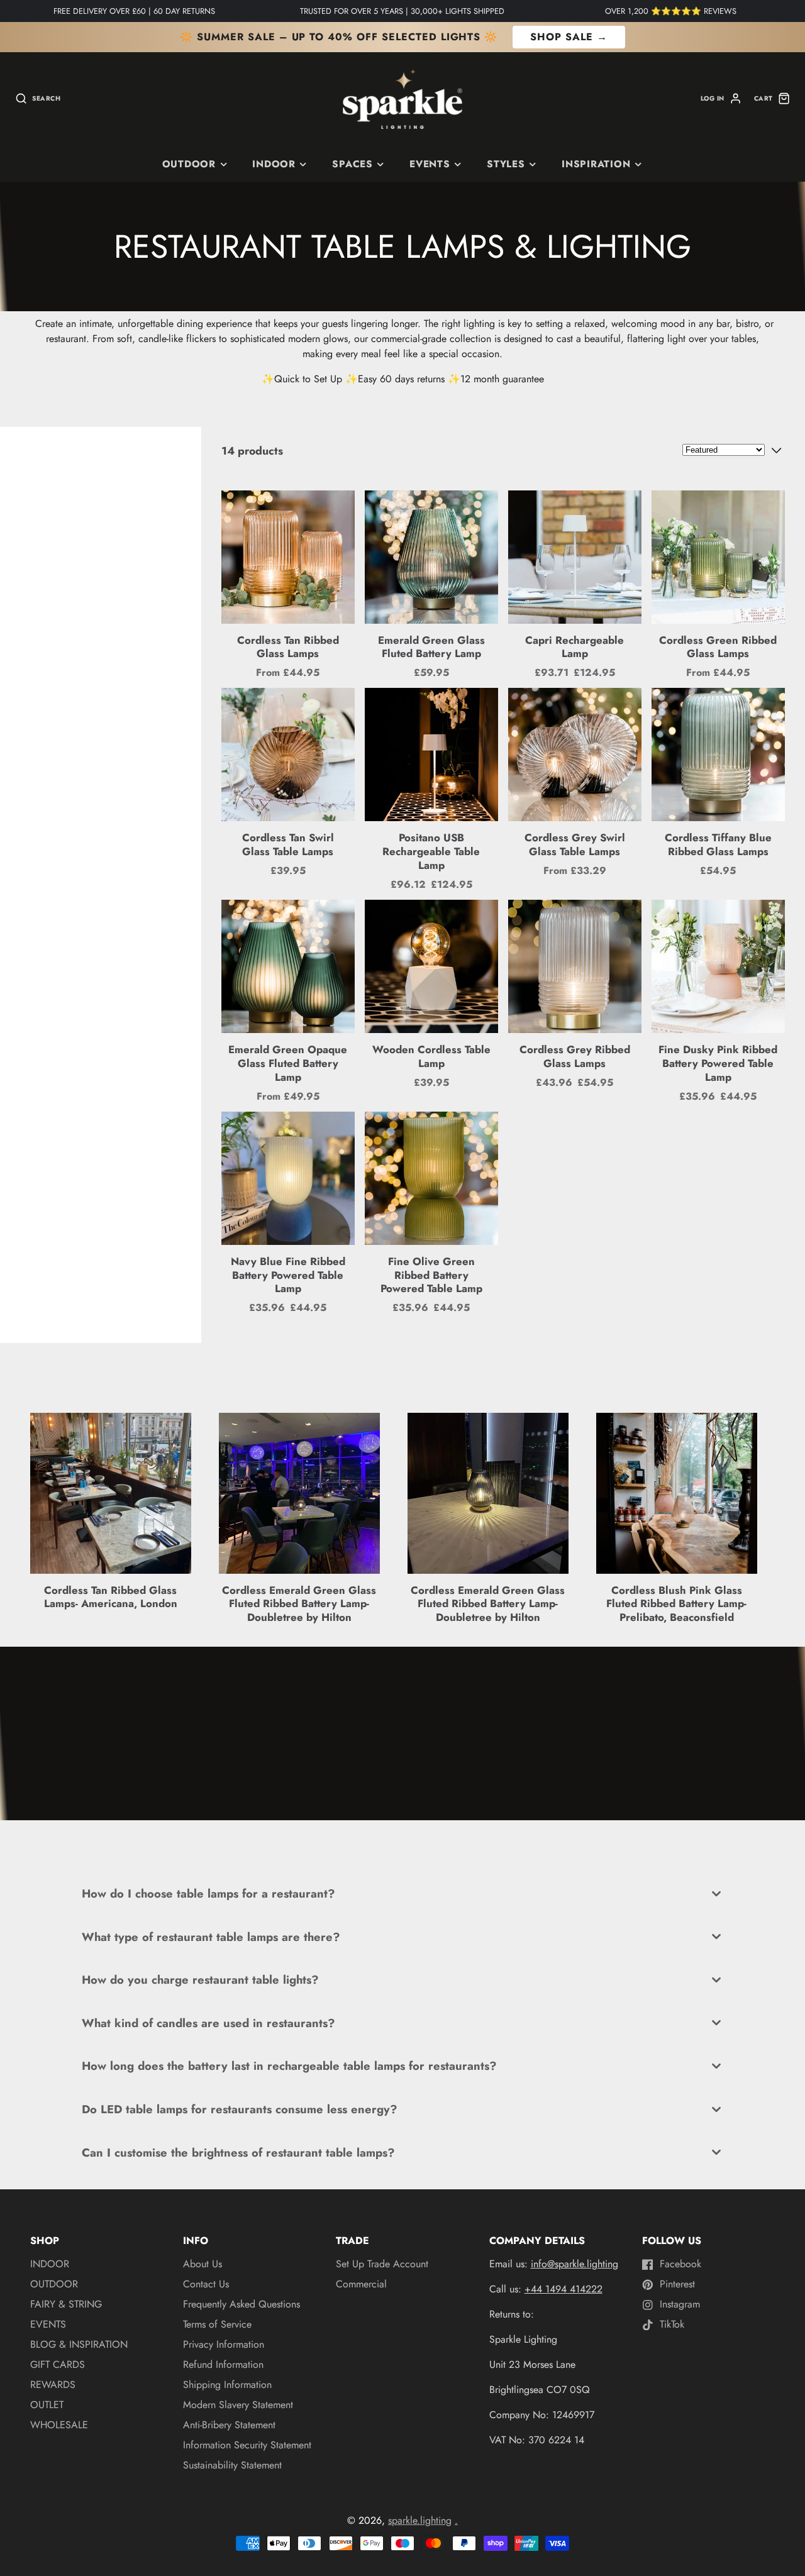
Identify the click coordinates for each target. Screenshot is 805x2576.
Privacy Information (224, 2344)
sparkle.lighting (420, 2520)
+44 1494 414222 (563, 2289)
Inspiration (596, 164)
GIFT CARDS (58, 2364)
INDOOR (274, 164)
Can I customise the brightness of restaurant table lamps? (238, 2153)
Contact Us (206, 2284)
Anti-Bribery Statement (229, 2425)
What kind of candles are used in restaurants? (208, 2023)
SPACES (353, 164)
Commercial (361, 2284)
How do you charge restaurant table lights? (200, 1980)
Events (430, 164)
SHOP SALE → (569, 37)
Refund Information (223, 2364)
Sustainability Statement (232, 2465)
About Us (203, 2264)
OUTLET (47, 2405)
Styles (506, 164)
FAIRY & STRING (66, 2304)
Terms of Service (217, 2324)
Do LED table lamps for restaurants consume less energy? (240, 2109)
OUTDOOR (54, 2284)
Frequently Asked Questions (241, 2304)
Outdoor (189, 164)
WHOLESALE (59, 2425)
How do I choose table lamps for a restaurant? (208, 1893)
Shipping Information (227, 2385)
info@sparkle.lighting (575, 2264)
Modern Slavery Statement (238, 2405)
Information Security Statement (247, 2445)
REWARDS (53, 2385)
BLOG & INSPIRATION (79, 2344)
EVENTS (48, 2324)
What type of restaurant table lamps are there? (211, 1937)
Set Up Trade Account (382, 2264)
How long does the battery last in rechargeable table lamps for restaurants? (289, 2066)
